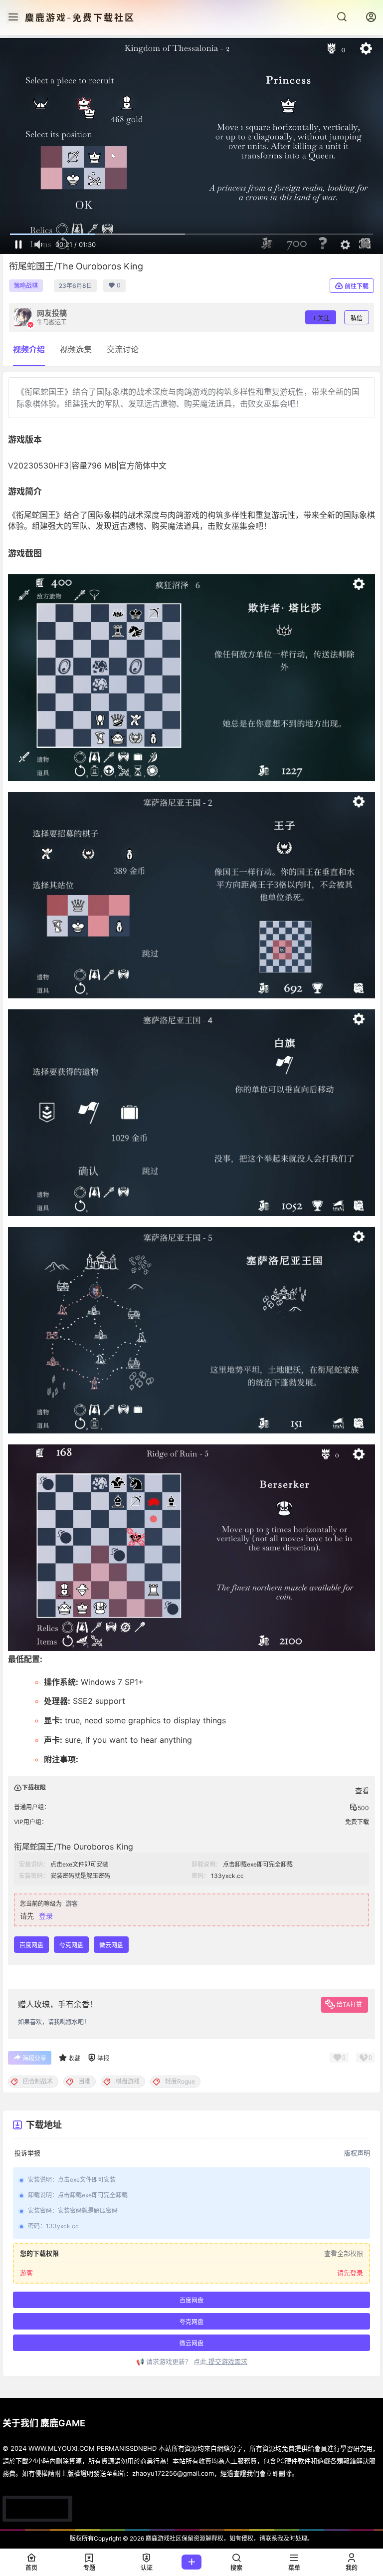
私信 (357, 318)
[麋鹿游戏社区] (37, 2509)
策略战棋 (26, 286)
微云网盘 (111, 1945)
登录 (46, 1916)
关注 (324, 318)
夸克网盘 (71, 1945)
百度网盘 (31, 1945)
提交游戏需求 (227, 2361)
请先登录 (350, 2273)
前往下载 (357, 286)
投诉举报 (27, 2153)
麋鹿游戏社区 (163, 2538)
